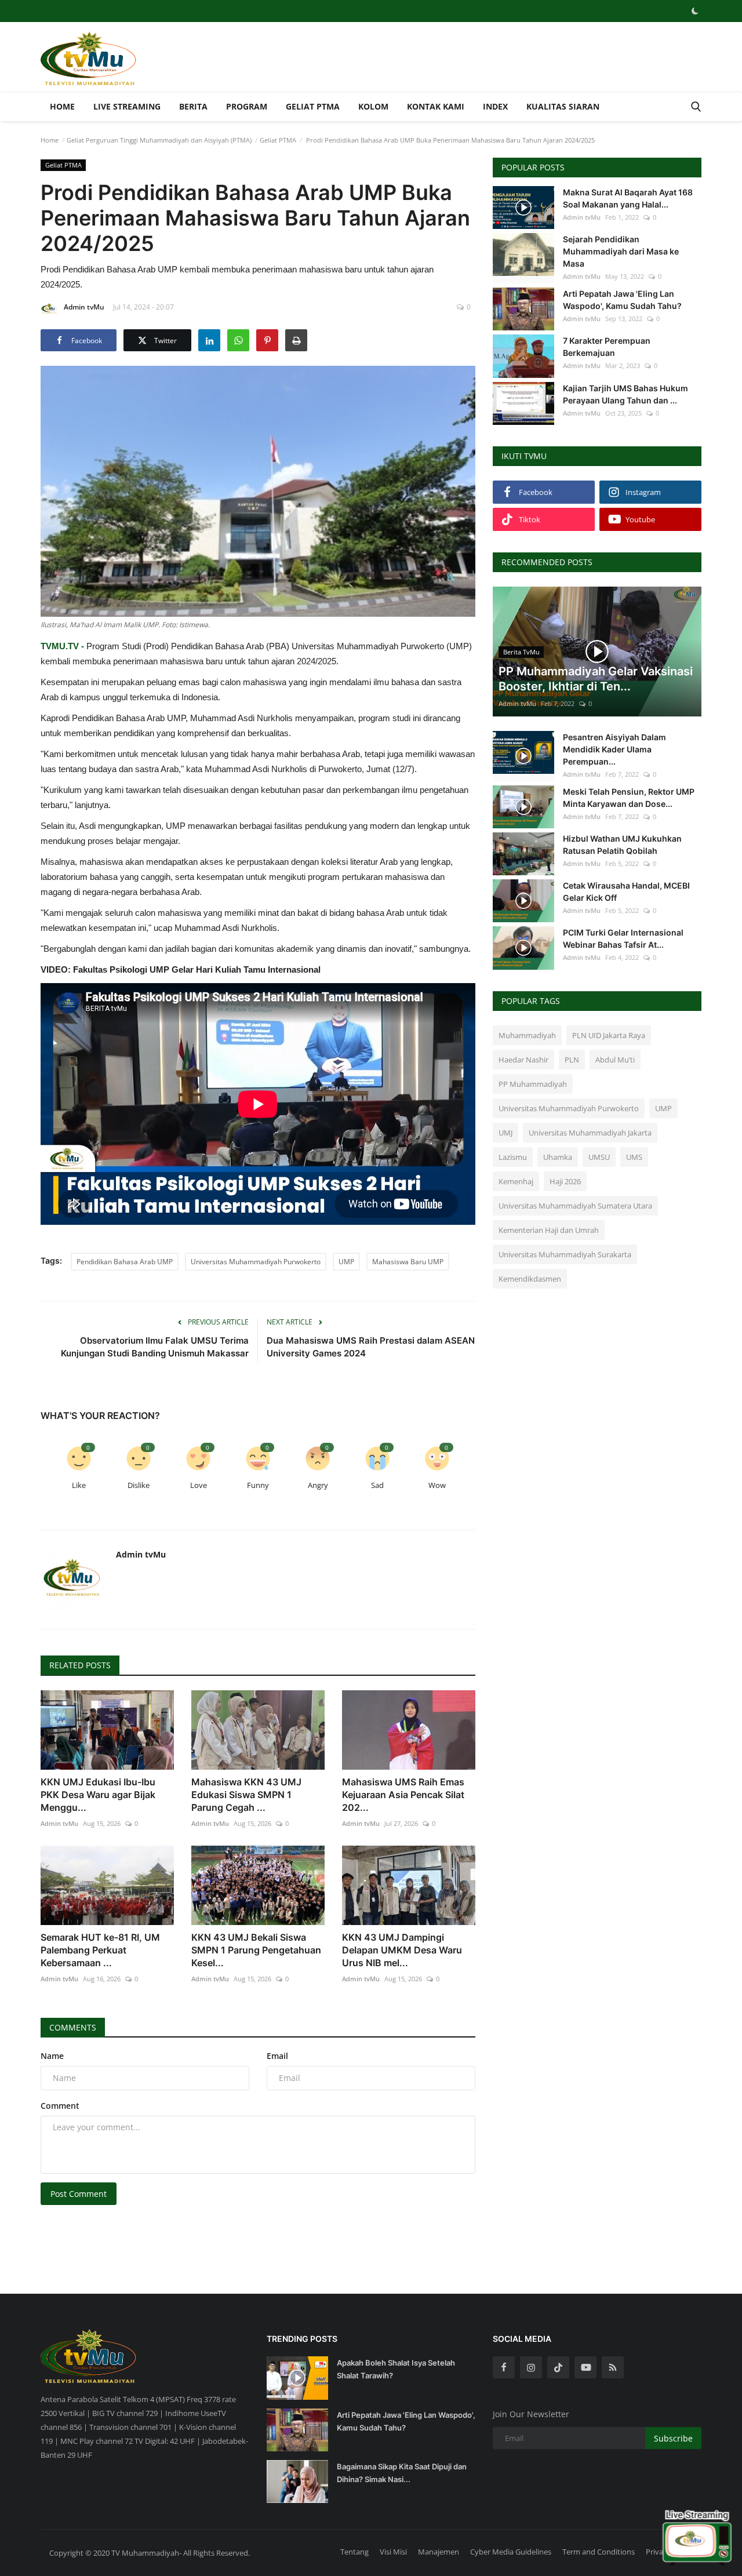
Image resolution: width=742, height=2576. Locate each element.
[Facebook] (504, 2367)
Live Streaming (127, 106)
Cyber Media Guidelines (511, 2552)
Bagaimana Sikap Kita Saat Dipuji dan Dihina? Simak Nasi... (402, 2473)
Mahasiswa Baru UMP (408, 1262)
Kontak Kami (436, 106)
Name (52, 2056)
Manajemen (439, 2552)
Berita (193, 106)
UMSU (599, 1157)
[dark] (695, 11)
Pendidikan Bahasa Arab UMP (125, 1262)
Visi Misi (393, 2552)
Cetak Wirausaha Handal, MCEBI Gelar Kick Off (626, 892)
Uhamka (558, 1157)
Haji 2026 (565, 1181)
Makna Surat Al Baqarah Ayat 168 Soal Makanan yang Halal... (628, 198)
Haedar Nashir (523, 1060)
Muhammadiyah (527, 1035)
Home (62, 106)
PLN (572, 1060)
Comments (73, 2027)
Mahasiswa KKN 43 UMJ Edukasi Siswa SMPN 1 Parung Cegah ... (246, 1795)
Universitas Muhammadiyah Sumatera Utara (575, 1206)
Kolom (373, 106)
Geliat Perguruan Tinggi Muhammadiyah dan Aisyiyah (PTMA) (159, 140)
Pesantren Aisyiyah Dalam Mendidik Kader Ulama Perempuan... (614, 749)
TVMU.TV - (62, 646)
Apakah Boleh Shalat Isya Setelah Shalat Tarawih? (396, 2369)
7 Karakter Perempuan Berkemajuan (607, 347)
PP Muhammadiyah (533, 1084)
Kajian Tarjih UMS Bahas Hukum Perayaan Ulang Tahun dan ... (625, 394)
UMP (346, 1262)
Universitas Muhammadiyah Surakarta (565, 1254)
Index (495, 106)
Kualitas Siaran (563, 106)
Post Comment (79, 2194)
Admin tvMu (84, 307)
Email (277, 2056)
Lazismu (513, 1157)
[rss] (613, 2367)
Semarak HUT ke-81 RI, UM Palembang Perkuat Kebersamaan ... (100, 1950)
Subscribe (673, 2438)
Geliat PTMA (313, 106)
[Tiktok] (558, 2367)
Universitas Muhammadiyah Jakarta (590, 1133)
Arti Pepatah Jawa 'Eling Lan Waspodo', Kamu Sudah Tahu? (622, 300)
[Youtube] (585, 2367)
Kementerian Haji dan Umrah (549, 1230)
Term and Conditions (599, 2552)
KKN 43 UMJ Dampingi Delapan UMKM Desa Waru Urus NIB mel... (402, 1950)
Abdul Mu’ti (615, 1060)
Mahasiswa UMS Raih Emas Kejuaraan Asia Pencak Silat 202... (403, 1795)
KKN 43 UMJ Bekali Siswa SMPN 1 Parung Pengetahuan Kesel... (256, 1950)
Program (247, 106)
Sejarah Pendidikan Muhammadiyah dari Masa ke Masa (621, 251)
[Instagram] (531, 2367)
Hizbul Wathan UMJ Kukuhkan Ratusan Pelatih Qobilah (622, 845)
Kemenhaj (516, 1181)
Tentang (354, 2552)
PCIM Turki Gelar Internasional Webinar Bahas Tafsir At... (623, 938)
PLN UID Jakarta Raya (609, 1035)
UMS (634, 1157)
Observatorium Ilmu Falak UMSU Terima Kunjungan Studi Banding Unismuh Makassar (155, 1347)
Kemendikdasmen (530, 1279)
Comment (60, 2106)
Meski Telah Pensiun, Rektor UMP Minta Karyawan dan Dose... (629, 798)
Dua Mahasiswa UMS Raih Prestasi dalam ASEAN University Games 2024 (371, 1347)
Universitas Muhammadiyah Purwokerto (256, 1262)
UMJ (505, 1133)
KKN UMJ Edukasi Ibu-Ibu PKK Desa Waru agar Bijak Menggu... (98, 1795)
